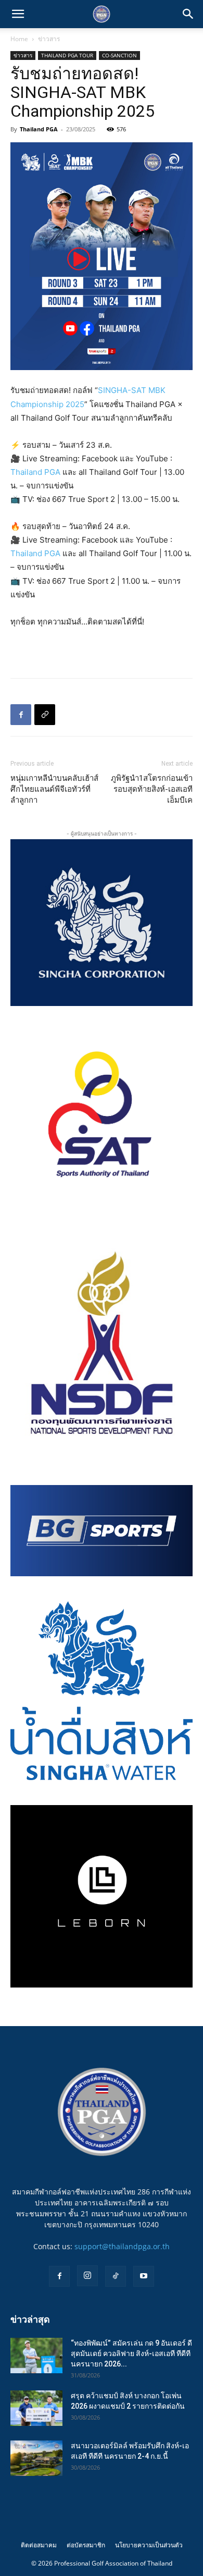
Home (19, 39)
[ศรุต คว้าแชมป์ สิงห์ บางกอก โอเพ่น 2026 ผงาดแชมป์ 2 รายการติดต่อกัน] (36, 2408)
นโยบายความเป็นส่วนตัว (149, 2545)
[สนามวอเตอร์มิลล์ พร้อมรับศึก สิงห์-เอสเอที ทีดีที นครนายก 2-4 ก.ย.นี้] (36, 2458)
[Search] (188, 14)
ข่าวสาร (49, 39)
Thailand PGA (39, 129)
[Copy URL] (45, 715)
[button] (18, 14)
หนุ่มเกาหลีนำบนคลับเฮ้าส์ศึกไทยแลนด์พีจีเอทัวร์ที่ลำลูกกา (54, 789)
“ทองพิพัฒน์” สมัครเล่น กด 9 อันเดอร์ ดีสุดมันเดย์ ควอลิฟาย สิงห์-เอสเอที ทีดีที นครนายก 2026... (131, 2353)
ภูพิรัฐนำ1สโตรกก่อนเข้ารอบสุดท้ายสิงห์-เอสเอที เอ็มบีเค (152, 789)
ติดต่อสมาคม (39, 2545)
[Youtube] (144, 2276)
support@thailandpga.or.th (122, 2246)
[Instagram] (87, 2276)
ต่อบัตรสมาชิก (86, 2545)
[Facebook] (21, 715)
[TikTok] (116, 2276)
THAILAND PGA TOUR (67, 55)
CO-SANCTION (119, 55)
